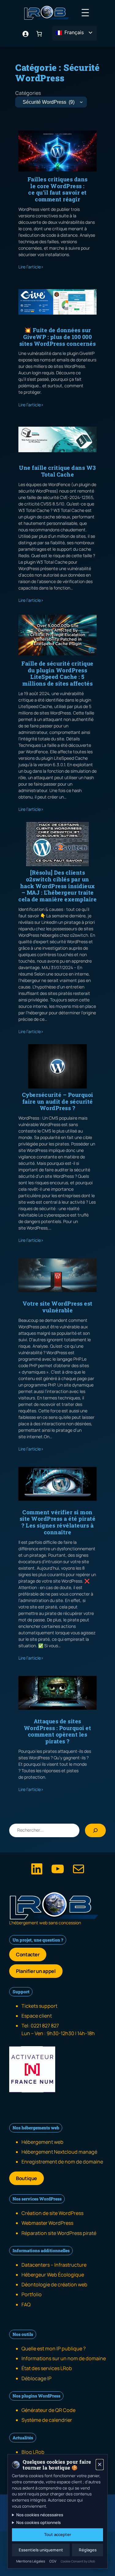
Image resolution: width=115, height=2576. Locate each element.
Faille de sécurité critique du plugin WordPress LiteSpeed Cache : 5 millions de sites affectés (57, 674)
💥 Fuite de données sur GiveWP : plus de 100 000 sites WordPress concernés (58, 337)
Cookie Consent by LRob (78, 2561)
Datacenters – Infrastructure (54, 2265)
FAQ (26, 2304)
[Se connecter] (25, 33)
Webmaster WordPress (47, 2223)
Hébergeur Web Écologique (53, 2275)
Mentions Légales (31, 2561)
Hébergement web (42, 2142)
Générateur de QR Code (48, 2410)
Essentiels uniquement (41, 2550)
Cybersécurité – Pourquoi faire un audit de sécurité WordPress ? (58, 1102)
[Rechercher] (95, 1830)
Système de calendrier (47, 2420)
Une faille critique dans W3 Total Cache (57, 471)
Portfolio (32, 2294)
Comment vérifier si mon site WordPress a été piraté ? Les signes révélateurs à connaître (58, 1522)
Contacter (28, 1954)
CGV (53, 2561)
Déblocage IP (36, 2378)
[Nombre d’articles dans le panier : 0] (39, 33)
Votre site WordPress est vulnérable (58, 1307)
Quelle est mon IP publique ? (54, 2349)
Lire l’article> (31, 267)
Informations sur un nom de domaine (64, 2358)
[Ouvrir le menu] (85, 13)
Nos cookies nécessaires (40, 2515)
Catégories (28, 93)
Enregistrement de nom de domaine (62, 2162)
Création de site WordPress (52, 2213)
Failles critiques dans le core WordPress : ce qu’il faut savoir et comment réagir (58, 189)
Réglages (88, 2550)
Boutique (27, 2178)
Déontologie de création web (54, 2284)
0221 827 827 (45, 2026)
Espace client (37, 2016)
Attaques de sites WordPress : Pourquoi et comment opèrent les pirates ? (58, 1731)
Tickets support (39, 2006)
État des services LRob (47, 2368)
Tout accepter (58, 2534)
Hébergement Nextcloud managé (59, 2152)
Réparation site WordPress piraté (59, 2233)
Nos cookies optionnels (38, 2522)
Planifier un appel (36, 1971)
